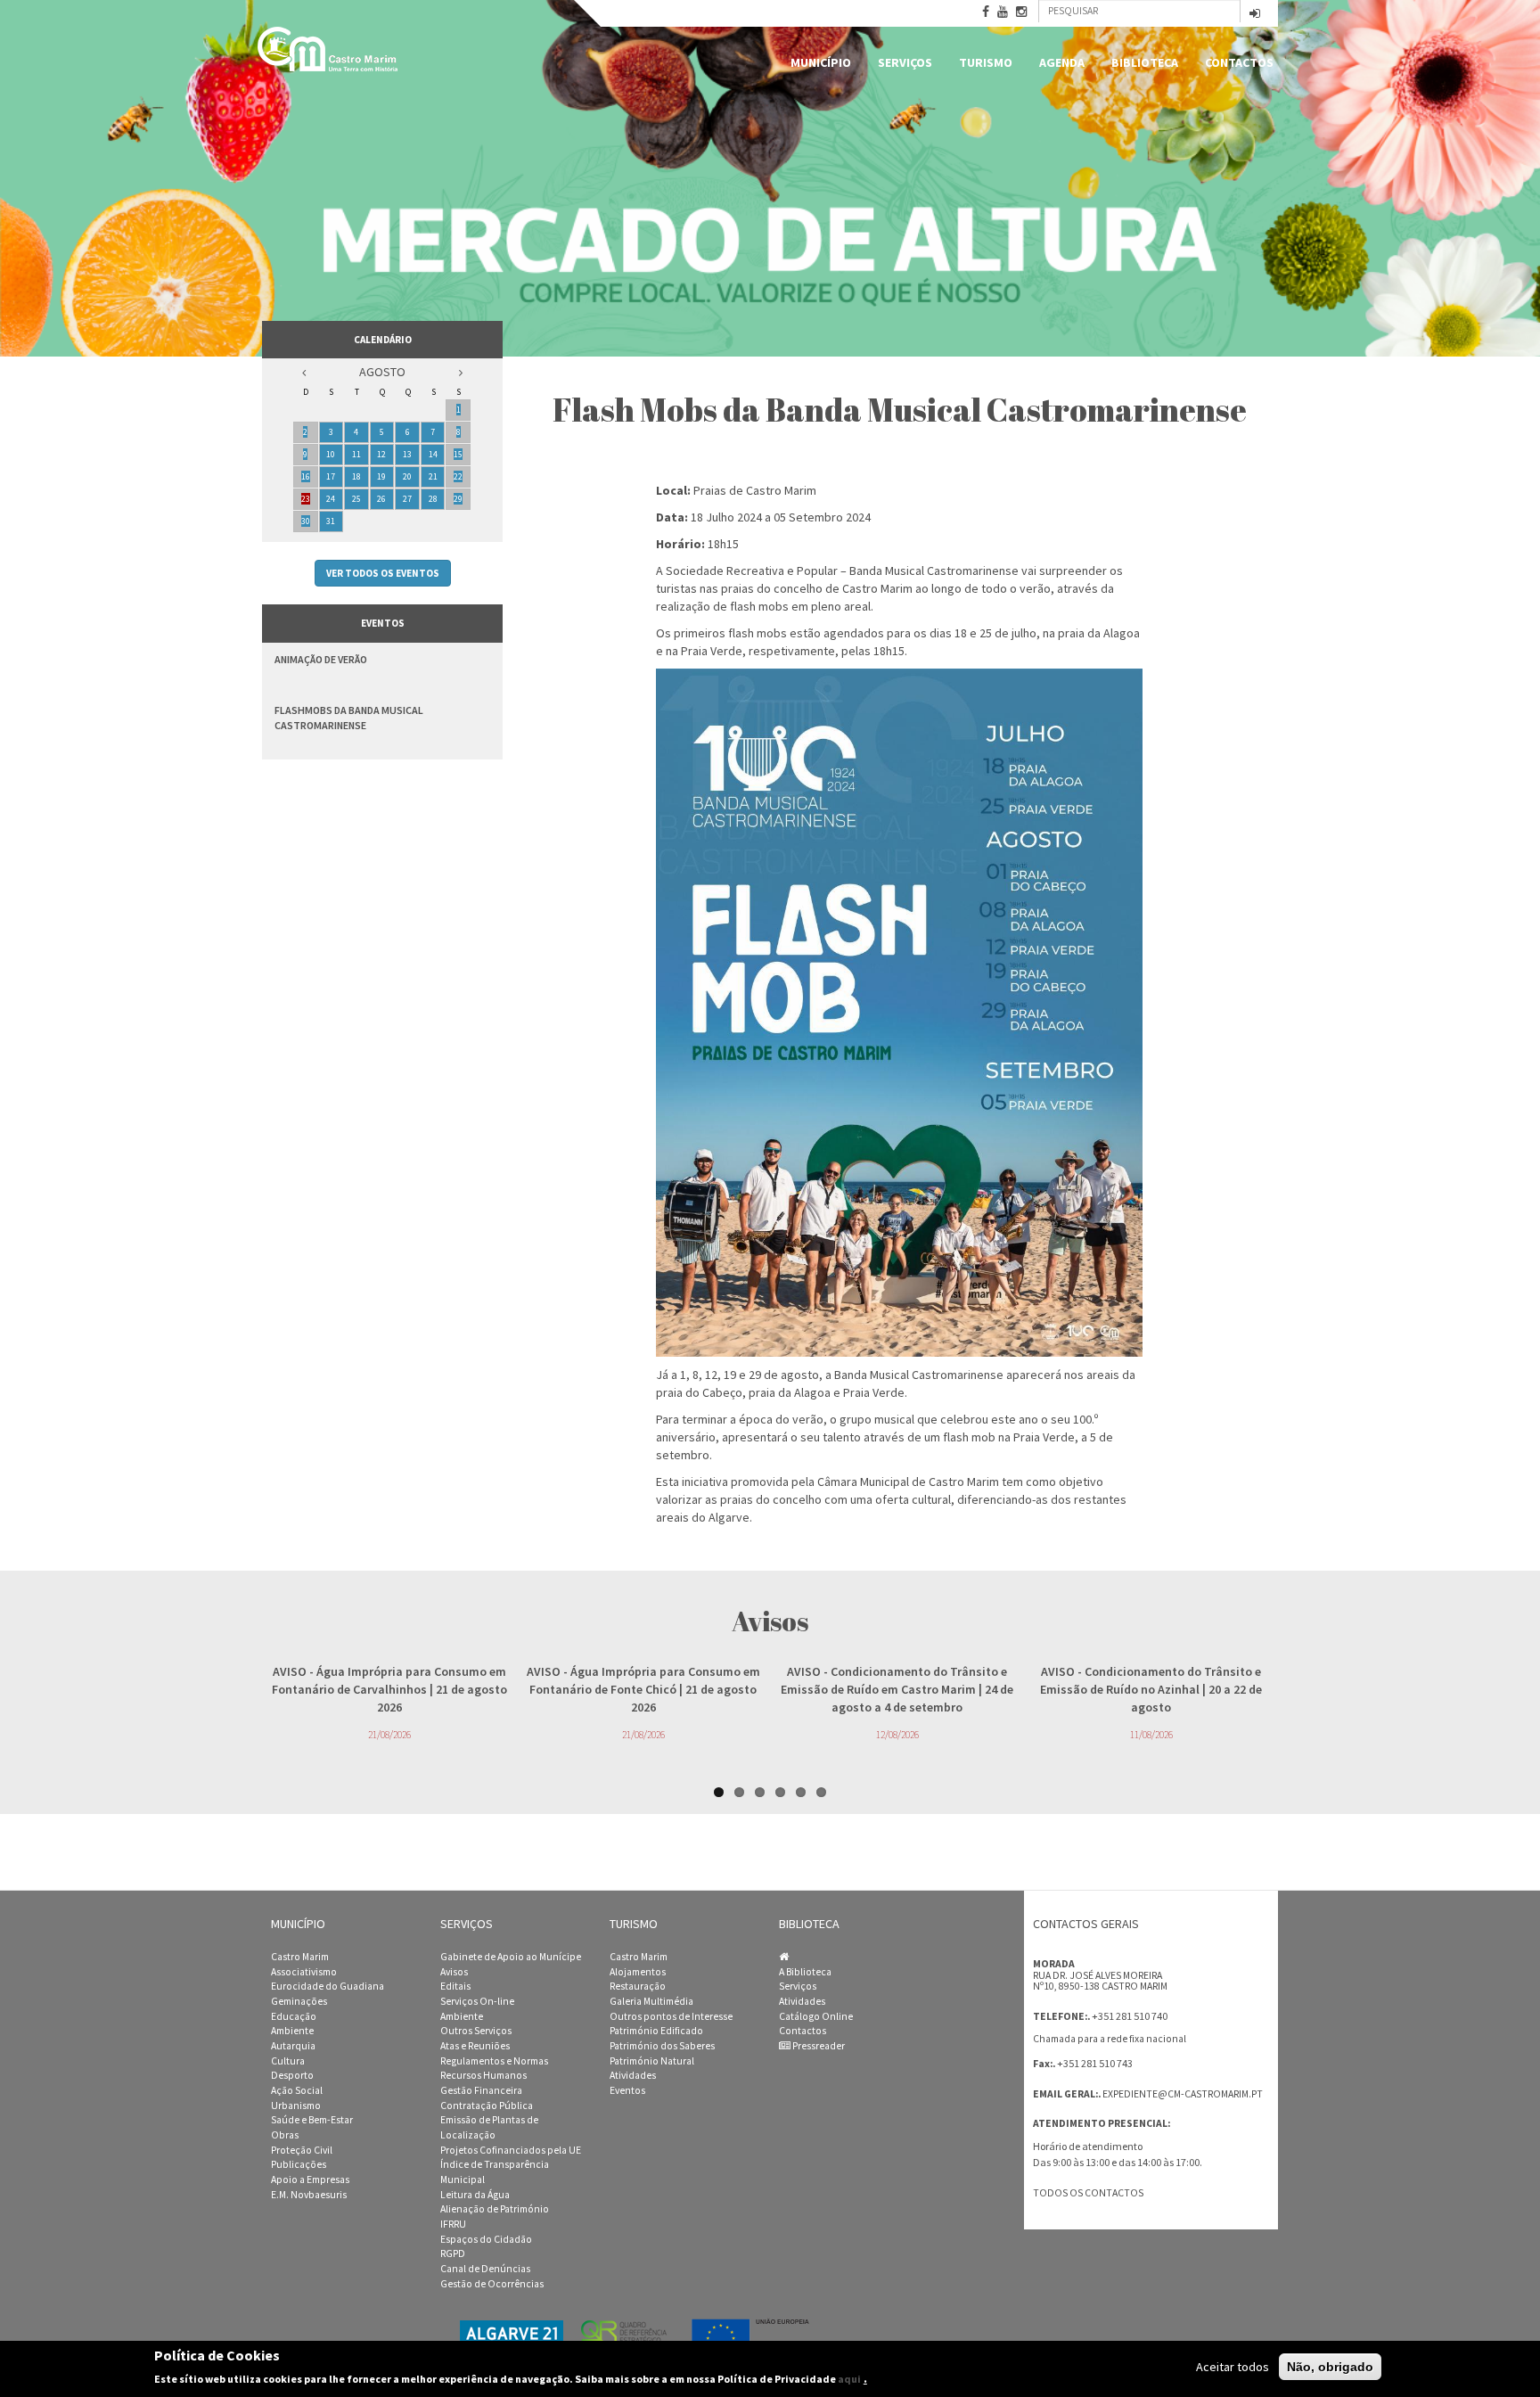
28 (433, 499)
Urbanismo (296, 2106)
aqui (849, 2379)
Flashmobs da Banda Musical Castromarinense (349, 718)
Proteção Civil (302, 2150)
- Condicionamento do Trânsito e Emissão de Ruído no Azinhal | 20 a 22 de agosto (1151, 1689)
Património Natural (652, 2061)
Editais (455, 1986)
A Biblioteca (805, 1972)
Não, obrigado (1330, 2367)
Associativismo (304, 1972)
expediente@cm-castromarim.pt (1183, 2094)
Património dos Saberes (662, 2046)
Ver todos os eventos (383, 573)
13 (407, 454)
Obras (285, 2135)
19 (381, 476)
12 (381, 454)
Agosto (382, 372)
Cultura (288, 2061)
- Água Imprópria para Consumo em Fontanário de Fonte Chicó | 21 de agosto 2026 (643, 1689)
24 (331, 499)
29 (458, 499)
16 (306, 476)
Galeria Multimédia (651, 2001)
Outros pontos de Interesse (671, 2016)
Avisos (454, 1972)
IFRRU (453, 2224)
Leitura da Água (475, 2195)
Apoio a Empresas (310, 2179)
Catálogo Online (816, 2016)
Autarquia (293, 2046)
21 (433, 476)
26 (381, 499)
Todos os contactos (1088, 2193)
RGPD (453, 2253)
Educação (294, 2016)
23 (306, 499)
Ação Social (297, 2090)
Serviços (905, 62)
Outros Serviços (476, 2031)
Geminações (299, 2001)
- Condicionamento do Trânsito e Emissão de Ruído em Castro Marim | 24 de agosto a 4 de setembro (897, 1689)
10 (331, 454)
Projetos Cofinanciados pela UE (511, 2150)
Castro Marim (300, 1957)
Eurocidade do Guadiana (328, 1986)
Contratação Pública (487, 2106)
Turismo (986, 62)
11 (356, 454)
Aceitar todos (1233, 2367)
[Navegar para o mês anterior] (304, 372)
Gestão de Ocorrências (492, 2284)
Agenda (1062, 62)
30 (306, 521)
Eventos (627, 2090)
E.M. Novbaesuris (309, 2195)
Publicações (299, 2164)
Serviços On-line (477, 2001)
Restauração (638, 1986)
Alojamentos (638, 1972)
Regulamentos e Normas (494, 2061)
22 (458, 476)
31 (331, 521)
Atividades (633, 2075)
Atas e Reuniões (475, 2046)
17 (331, 476)
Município (821, 62)
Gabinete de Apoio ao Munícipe (511, 1957)
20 (407, 476)
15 (458, 454)
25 (356, 499)
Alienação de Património (495, 2209)
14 (433, 454)
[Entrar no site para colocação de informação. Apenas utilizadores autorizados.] (1255, 15)
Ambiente (292, 2031)
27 (407, 499)
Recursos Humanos (483, 2075)
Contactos (1239, 62)
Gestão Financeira (481, 2090)
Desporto (292, 2075)
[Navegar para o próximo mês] (461, 372)
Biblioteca (1145, 62)
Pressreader (818, 2046)
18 (356, 476)
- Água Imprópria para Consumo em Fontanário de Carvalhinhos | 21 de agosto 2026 (389, 1689)
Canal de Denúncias (485, 2269)
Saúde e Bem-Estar (312, 2120)
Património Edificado (656, 2031)
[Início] (329, 49)
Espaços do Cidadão (486, 2239)
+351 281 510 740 (1130, 2016)
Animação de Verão (321, 659)
